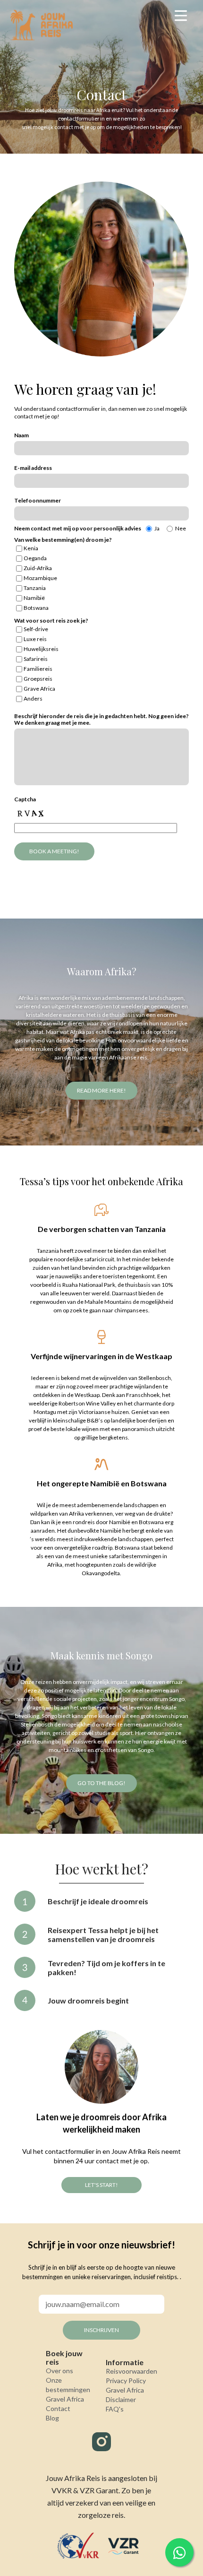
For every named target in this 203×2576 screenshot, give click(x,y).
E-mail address (33, 468)
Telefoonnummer (38, 500)
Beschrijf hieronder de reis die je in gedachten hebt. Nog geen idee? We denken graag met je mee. (101, 719)
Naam (21, 435)
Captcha (25, 799)
